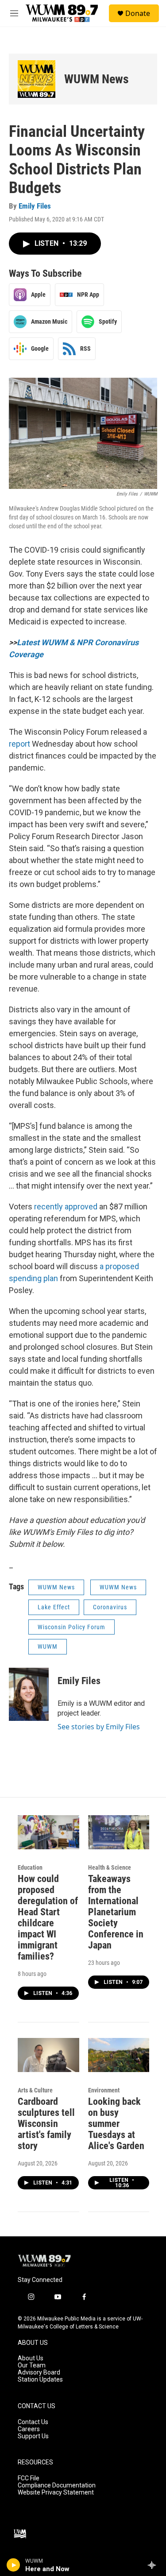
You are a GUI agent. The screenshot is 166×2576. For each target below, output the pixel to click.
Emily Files (35, 206)
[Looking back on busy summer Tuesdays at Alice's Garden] (119, 2055)
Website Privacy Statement (56, 2493)
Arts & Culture (35, 2090)
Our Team (32, 2365)
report (19, 744)
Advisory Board (39, 2373)
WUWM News (97, 79)
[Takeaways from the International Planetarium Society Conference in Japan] (119, 1832)
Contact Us (33, 2422)
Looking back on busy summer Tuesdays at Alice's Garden (116, 2124)
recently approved (66, 1207)
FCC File (29, 2478)
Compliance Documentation (57, 2485)
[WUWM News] (37, 79)
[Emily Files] (29, 1694)
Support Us (33, 2436)
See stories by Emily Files (99, 1727)
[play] (14, 2565)
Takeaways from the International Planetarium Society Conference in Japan (116, 1912)
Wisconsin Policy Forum (71, 1627)
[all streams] (154, 2565)
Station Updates (40, 2380)
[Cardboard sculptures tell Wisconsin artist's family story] (48, 2055)
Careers (29, 2429)
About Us (31, 2358)
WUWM (48, 1646)
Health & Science (110, 1867)
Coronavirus (110, 1607)
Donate (138, 13)
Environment (104, 2090)
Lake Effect (54, 1607)
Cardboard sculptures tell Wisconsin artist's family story (46, 2124)
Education (30, 1867)
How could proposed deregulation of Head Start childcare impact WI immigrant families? (48, 1917)
